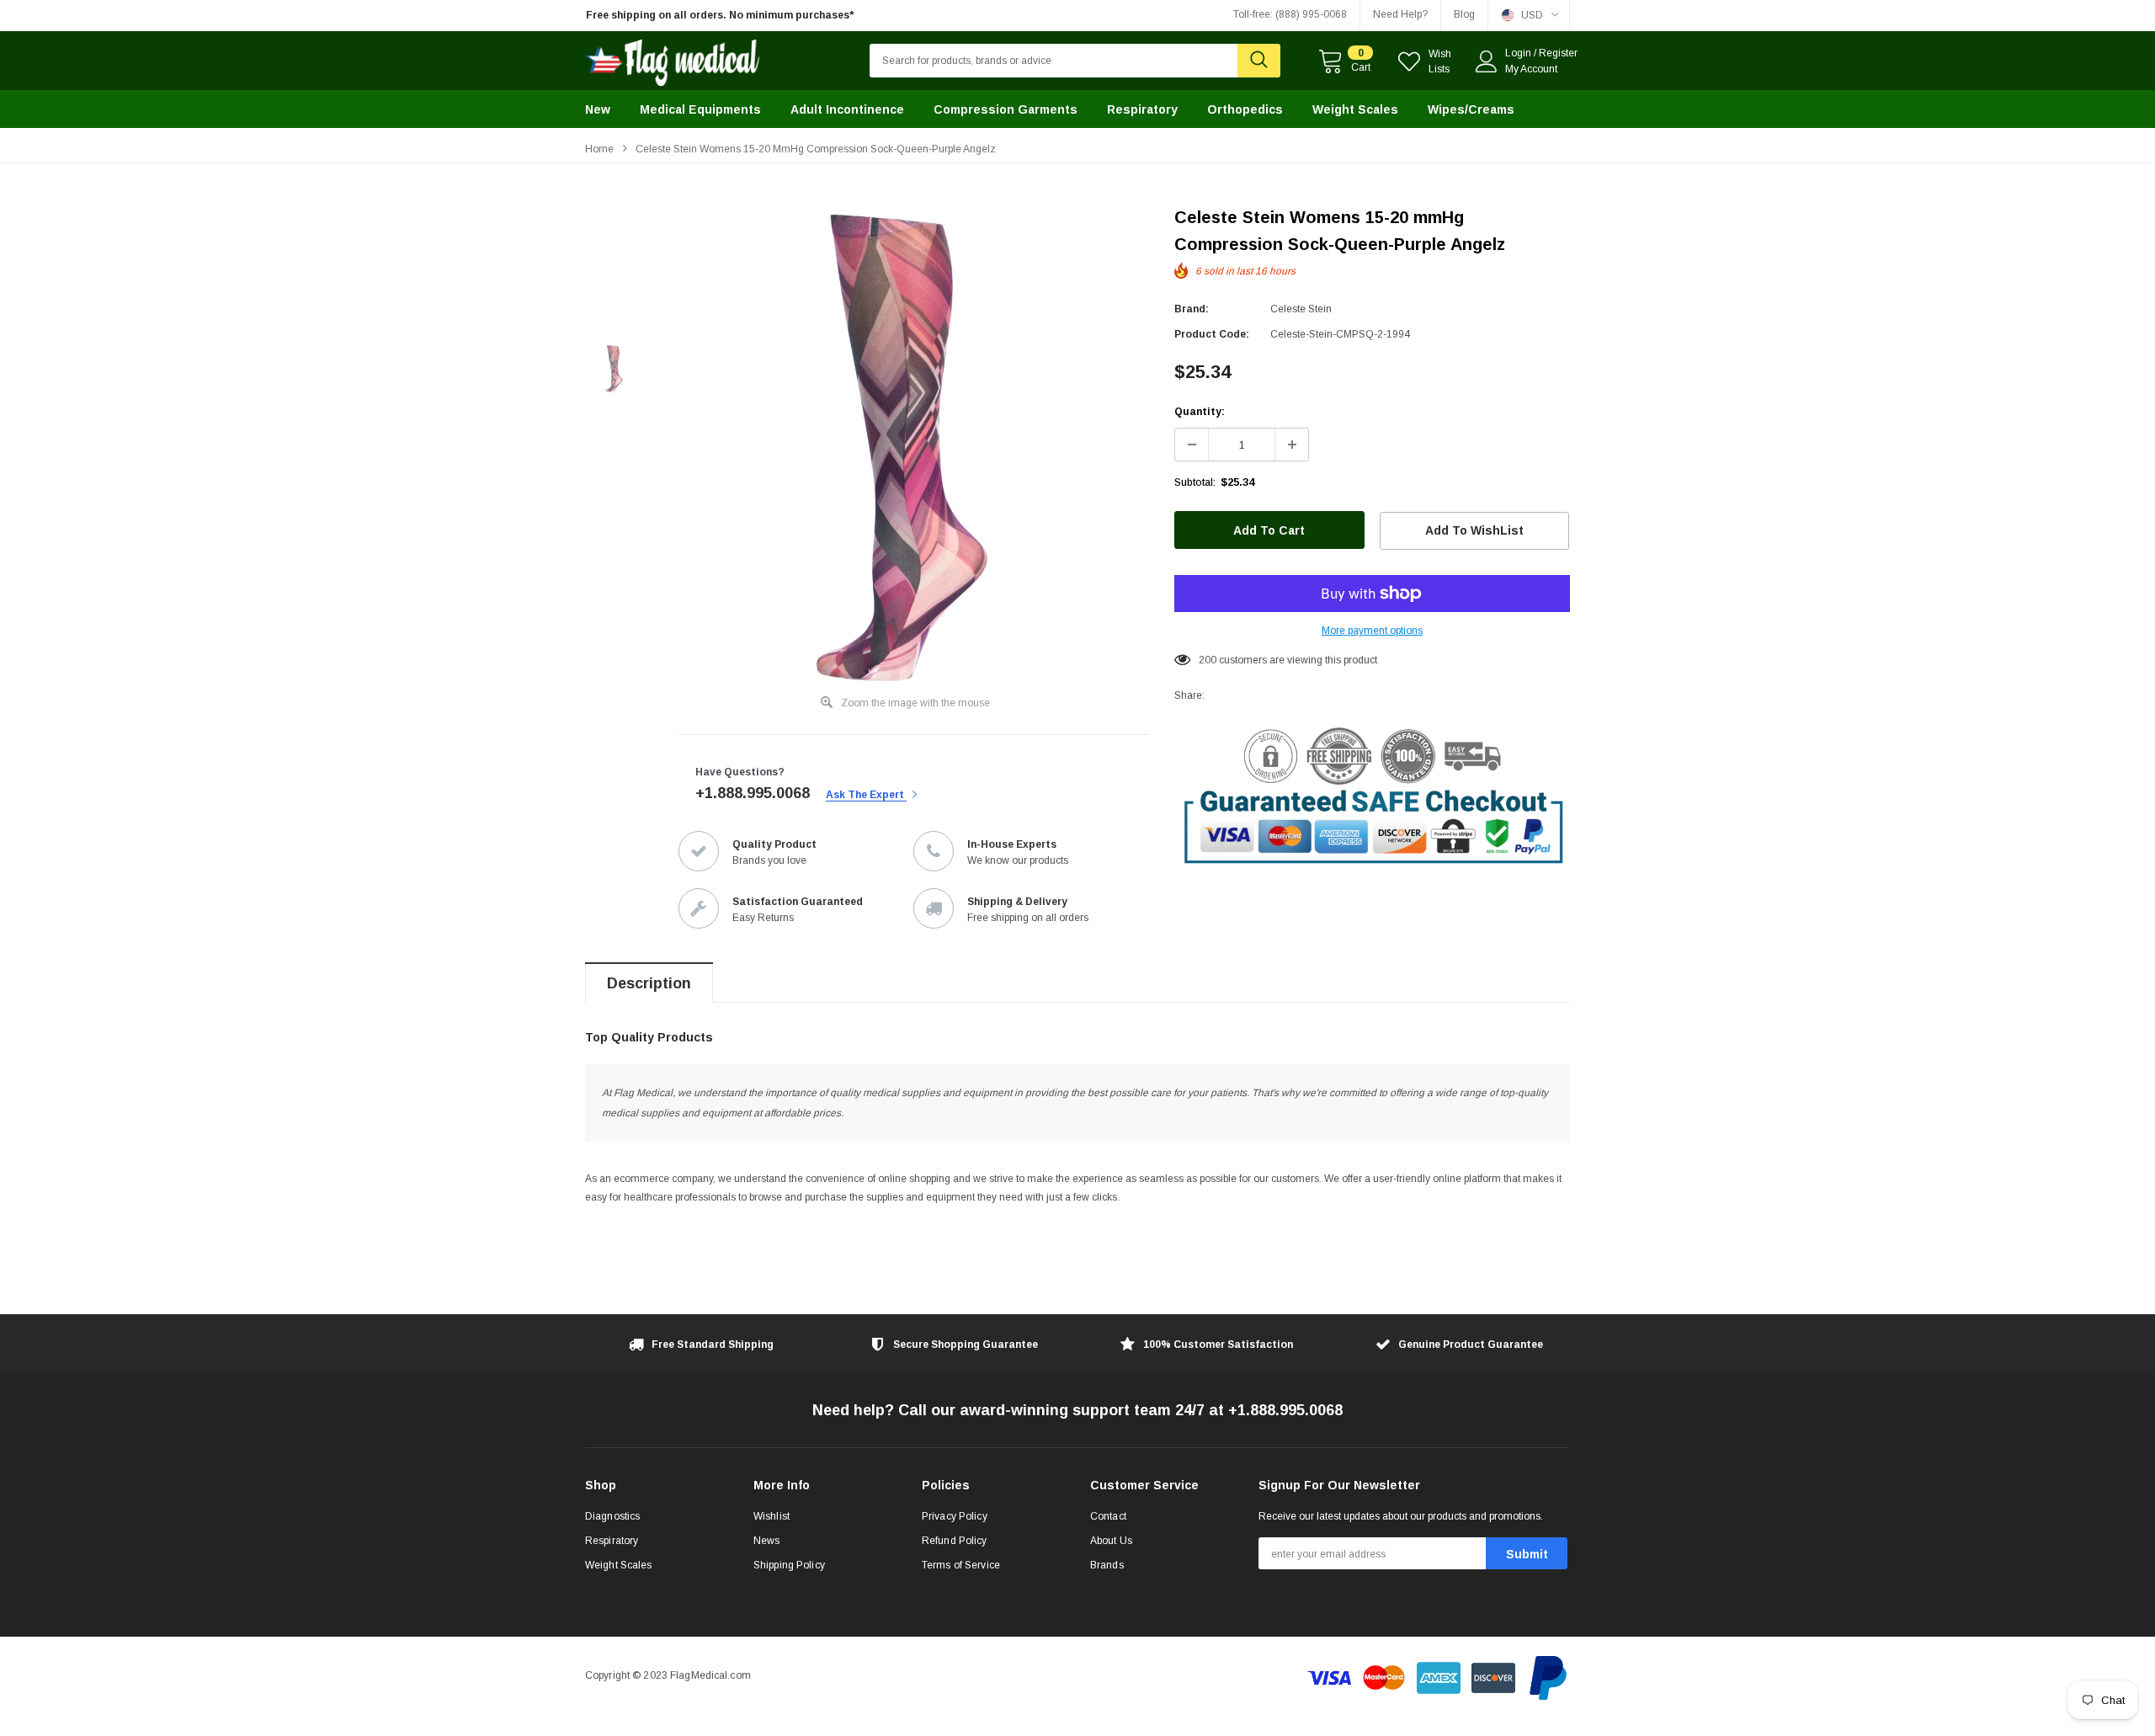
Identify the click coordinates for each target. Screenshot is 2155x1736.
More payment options (1372, 631)
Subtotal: (1195, 482)
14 (1205, 660)
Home (599, 149)
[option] (741, 16)
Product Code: (1212, 334)
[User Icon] (1487, 61)
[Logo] (673, 59)
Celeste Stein (1301, 309)
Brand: (1192, 309)
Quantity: (1200, 412)
